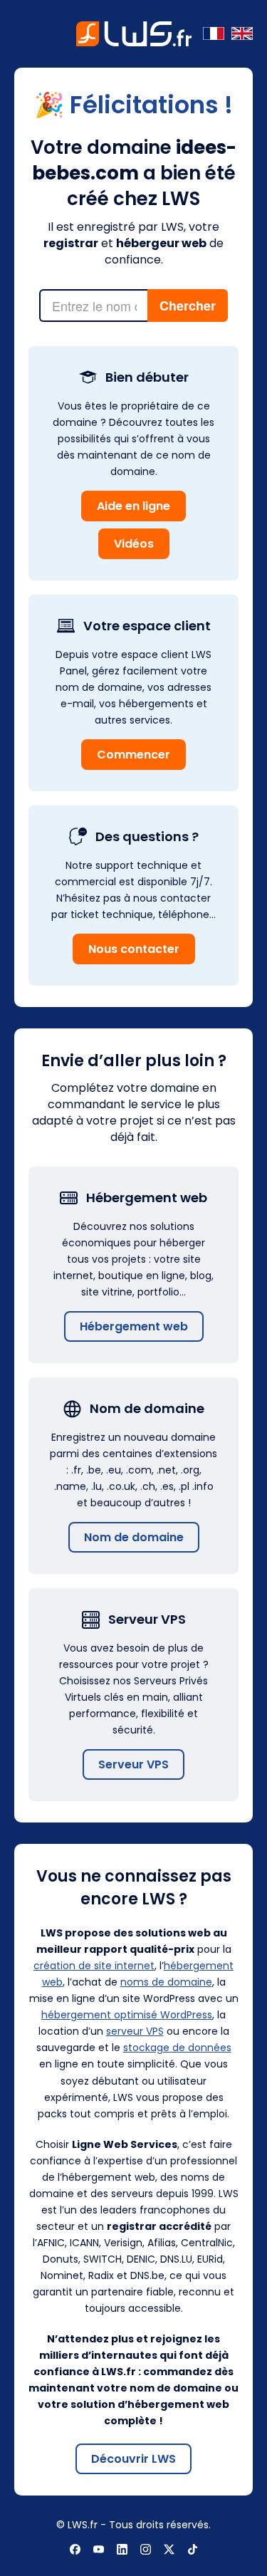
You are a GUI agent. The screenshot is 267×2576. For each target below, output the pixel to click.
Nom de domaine (134, 1537)
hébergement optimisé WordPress (127, 2015)
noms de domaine (166, 1982)
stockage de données (177, 2048)
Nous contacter (134, 949)
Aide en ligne (133, 506)
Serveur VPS (133, 1764)
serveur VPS (135, 2031)
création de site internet (94, 1966)
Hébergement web (134, 1326)
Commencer (133, 755)
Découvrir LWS (133, 2459)
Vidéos (134, 544)
